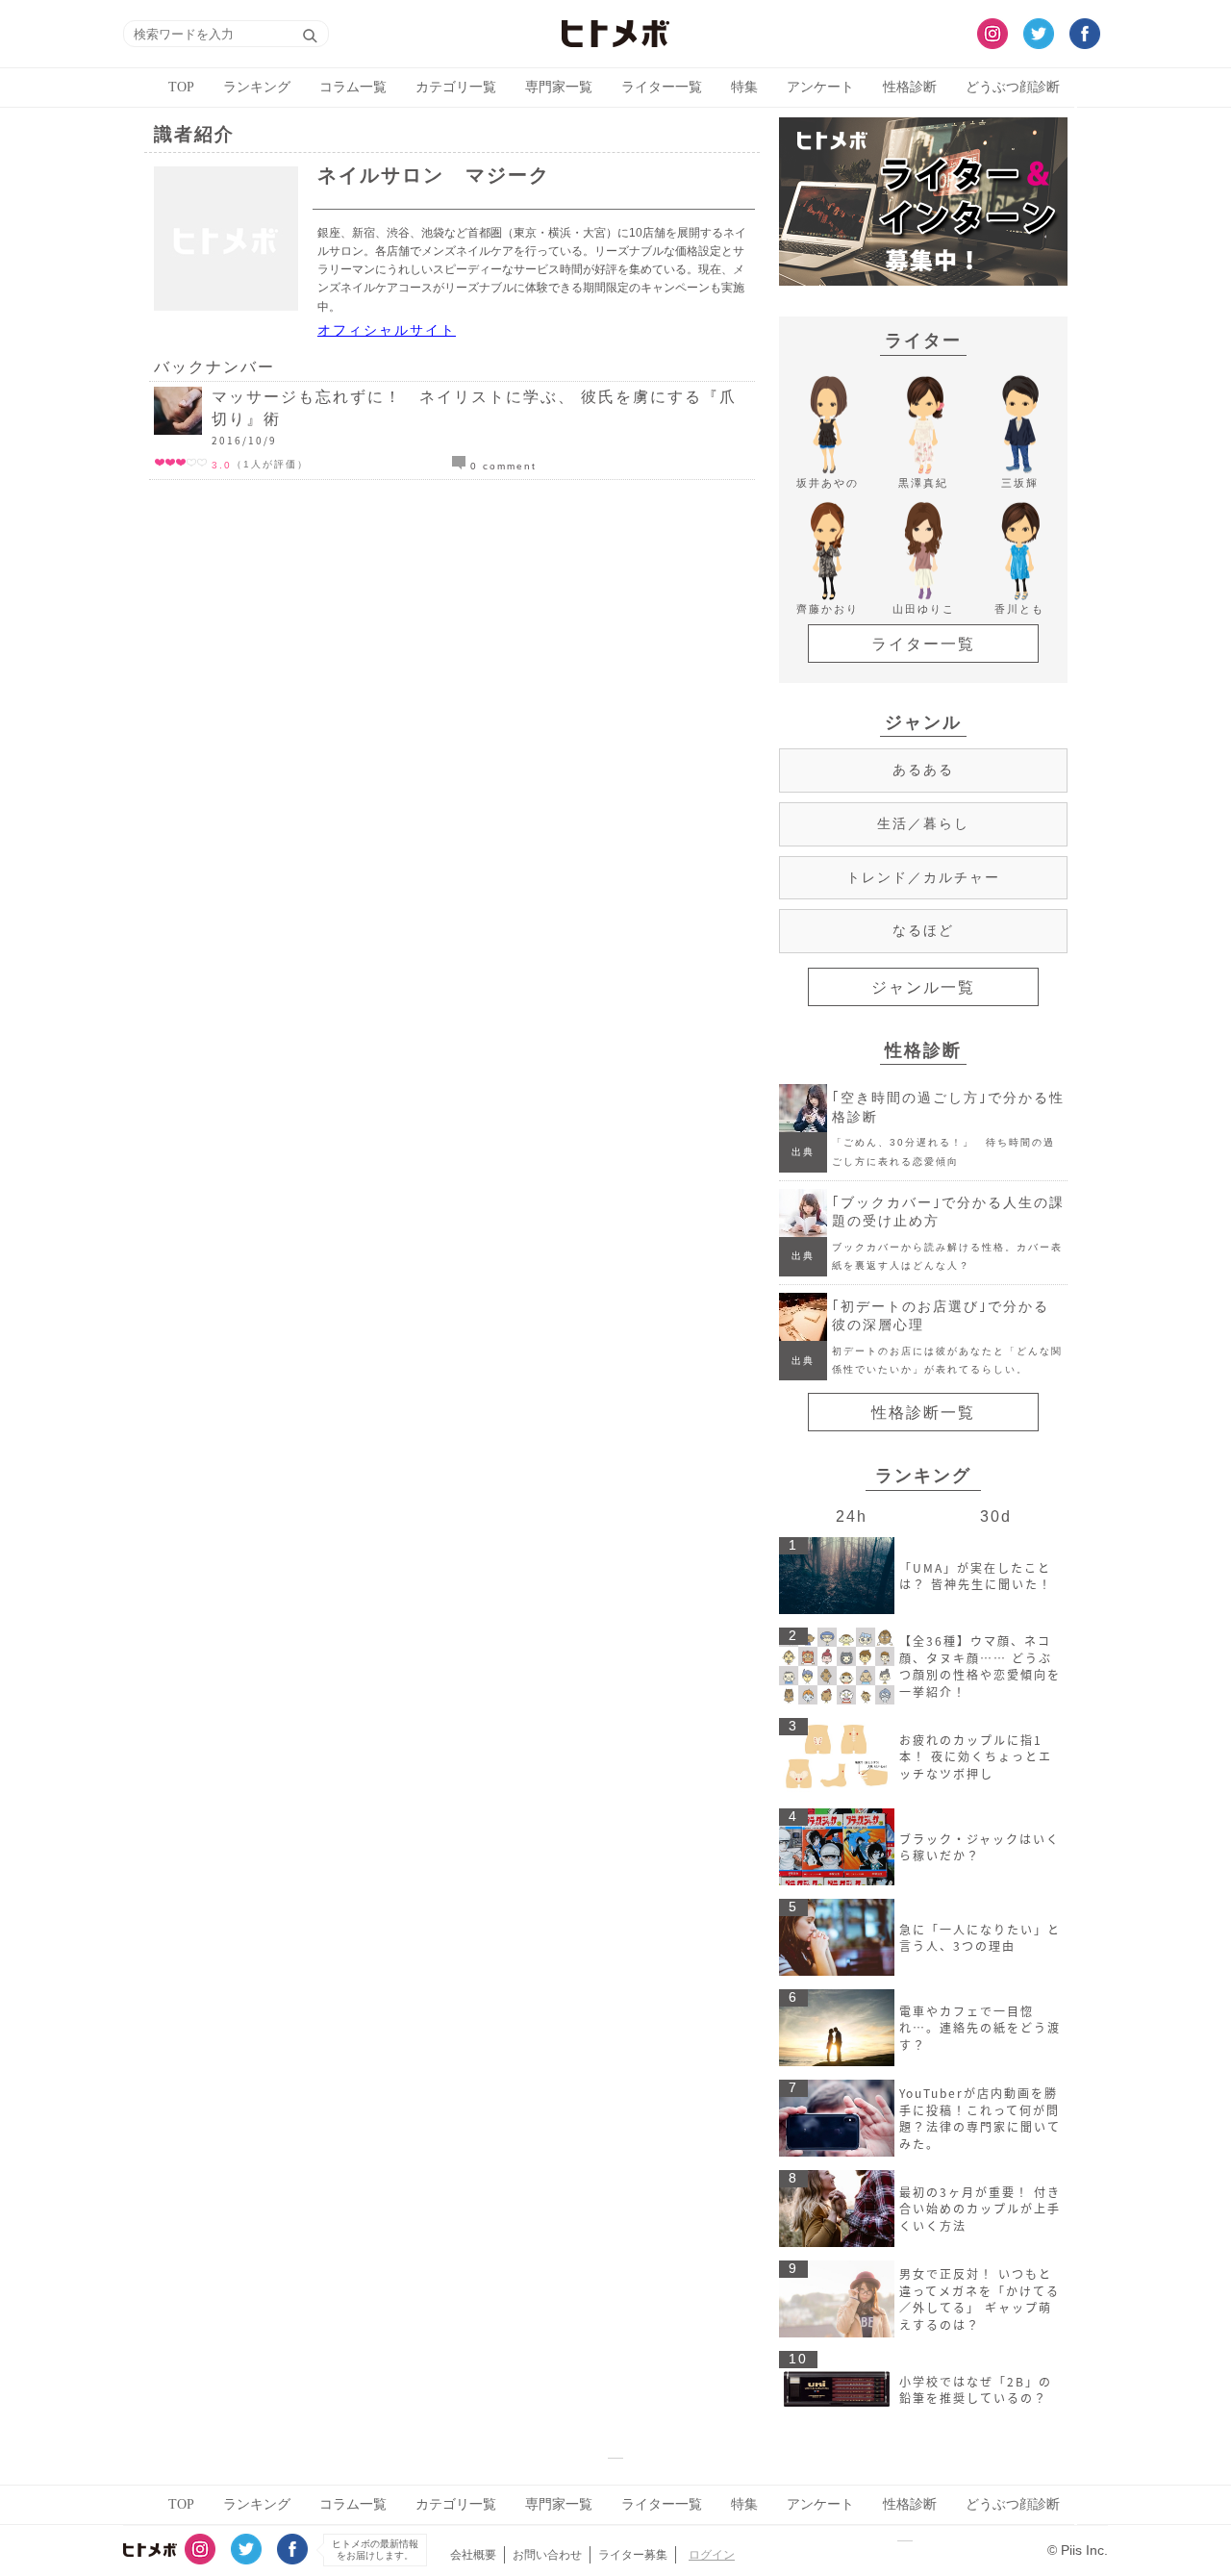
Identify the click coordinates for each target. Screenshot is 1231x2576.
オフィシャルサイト (387, 330)
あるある (923, 770)
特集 (744, 87)
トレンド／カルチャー (923, 877)
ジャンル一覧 (923, 987)
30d (996, 1516)
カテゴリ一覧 (456, 87)
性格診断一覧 (923, 1413)
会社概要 (473, 2555)
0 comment (501, 466)
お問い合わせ (547, 2555)
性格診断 (910, 87)
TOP (181, 87)
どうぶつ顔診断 (1013, 87)
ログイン (712, 2555)
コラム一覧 (353, 87)
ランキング (257, 87)
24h (852, 1516)
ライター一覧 (662, 87)
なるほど (923, 930)
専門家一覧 (559, 87)
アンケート (820, 87)
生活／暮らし (923, 823)
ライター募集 (633, 2555)
